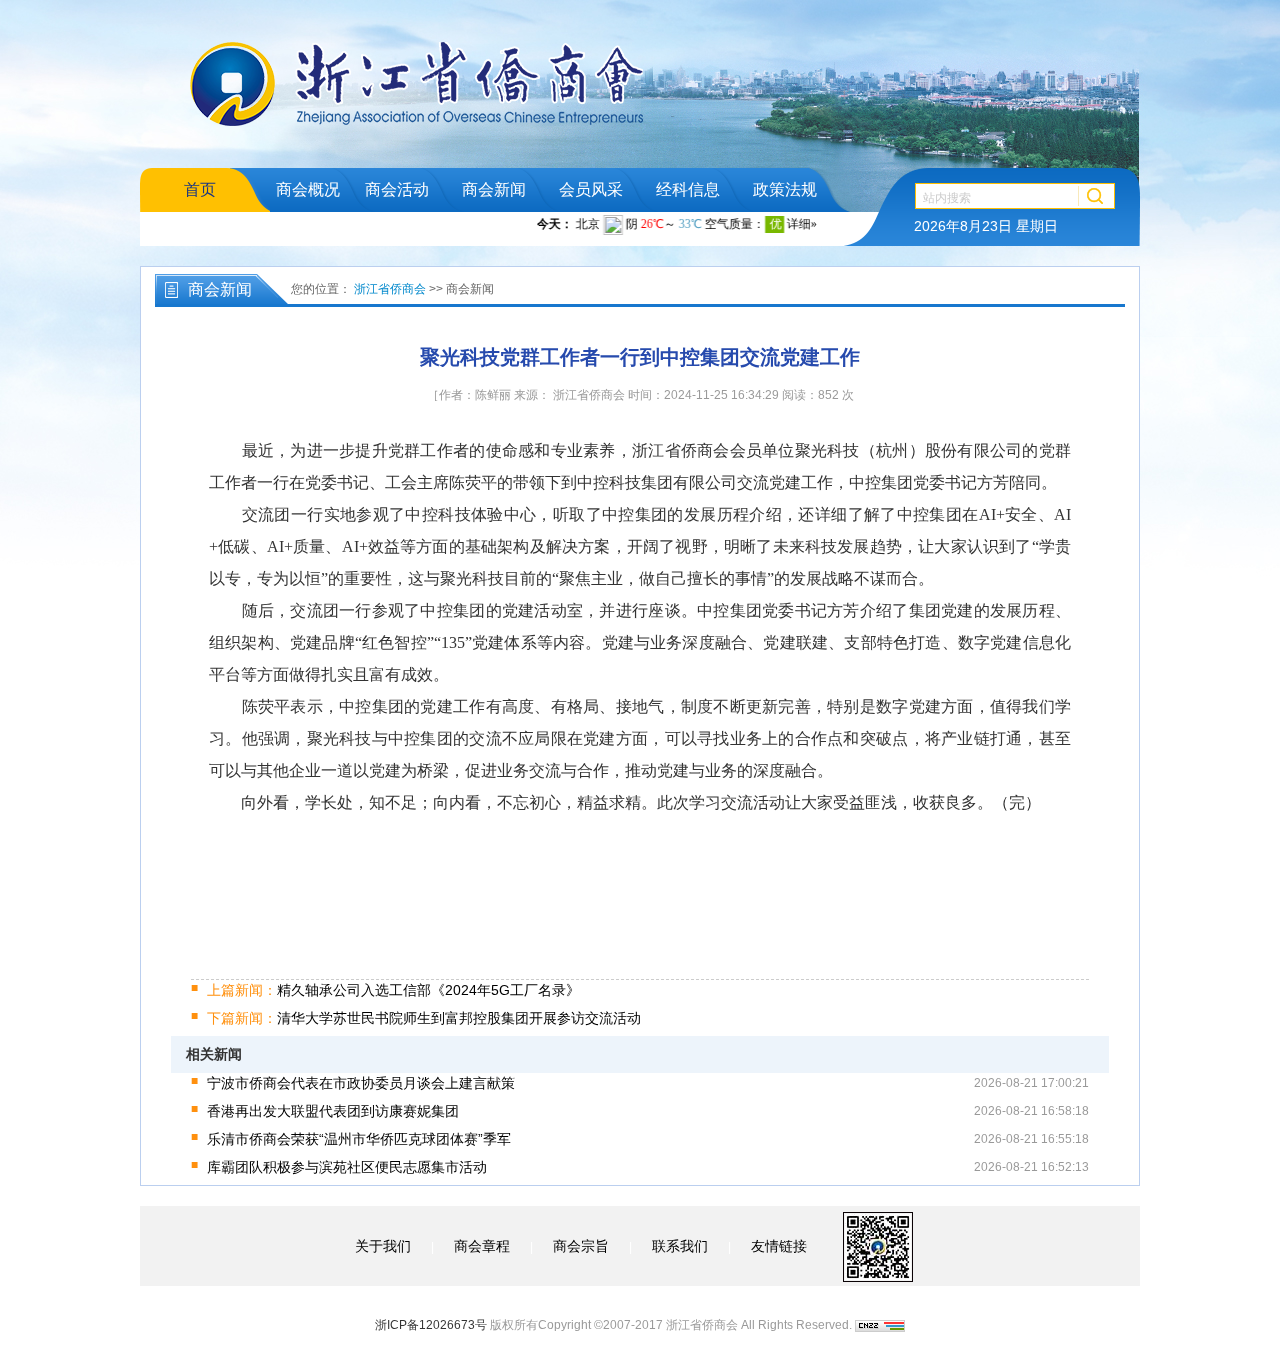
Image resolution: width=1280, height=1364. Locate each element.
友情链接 (779, 1246)
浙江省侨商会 (390, 289)
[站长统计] (880, 1325)
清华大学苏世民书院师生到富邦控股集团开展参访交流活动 (424, 1018)
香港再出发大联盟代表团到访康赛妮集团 (333, 1111)
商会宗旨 (581, 1246)
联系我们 (680, 1246)
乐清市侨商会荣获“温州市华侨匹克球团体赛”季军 (359, 1139)
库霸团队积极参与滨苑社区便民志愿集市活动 (347, 1167)
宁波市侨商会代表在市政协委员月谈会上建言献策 (361, 1083)
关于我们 (383, 1246)
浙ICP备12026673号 (431, 1325)
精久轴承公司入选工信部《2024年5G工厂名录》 (393, 990)
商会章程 (482, 1246)
